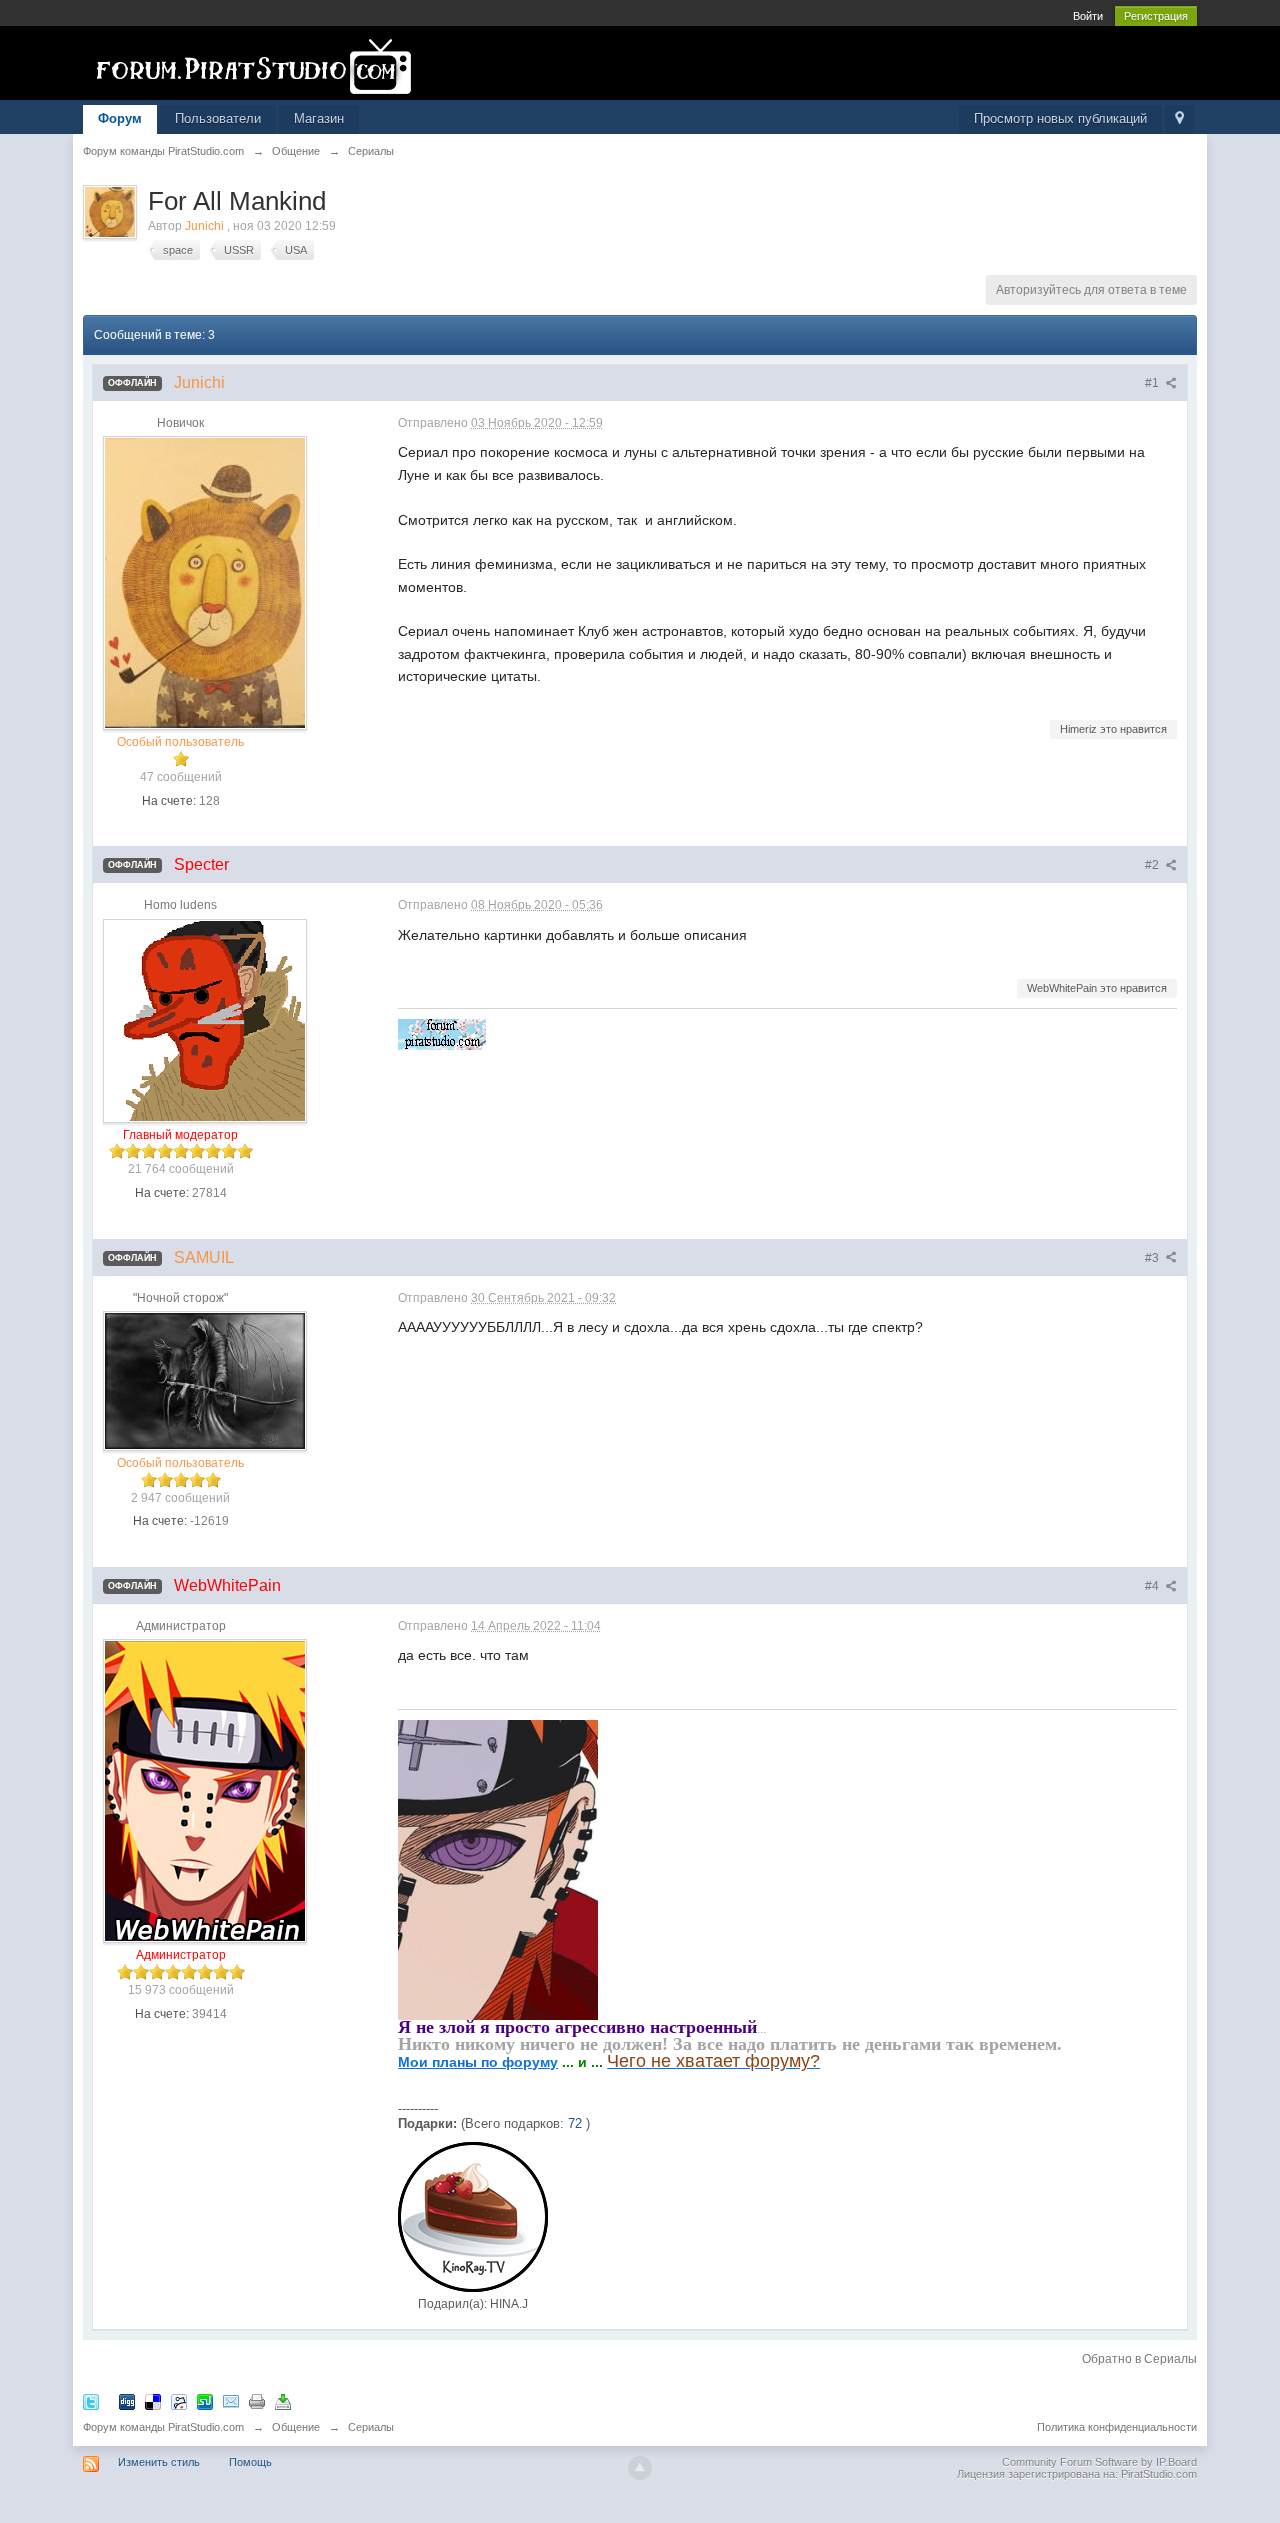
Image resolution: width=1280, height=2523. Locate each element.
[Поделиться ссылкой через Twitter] (91, 2400)
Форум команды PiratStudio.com (163, 2427)
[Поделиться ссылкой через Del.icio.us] (153, 2400)
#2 (1153, 865)
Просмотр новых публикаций (1060, 118)
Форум (120, 118)
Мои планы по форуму (478, 2062)
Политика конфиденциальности (1117, 2427)
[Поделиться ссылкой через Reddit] (179, 2400)
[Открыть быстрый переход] (1179, 119)
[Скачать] (283, 2400)
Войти (1088, 16)
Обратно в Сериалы (1139, 2359)
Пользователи (218, 118)
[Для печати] (257, 2400)
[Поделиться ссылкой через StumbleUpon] (205, 2400)
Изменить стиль (159, 2462)
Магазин (319, 118)
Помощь (250, 2462)
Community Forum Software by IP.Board (1099, 2462)
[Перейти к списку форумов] (262, 66)
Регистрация (1156, 16)
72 (575, 2123)
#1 (1153, 383)
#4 (1153, 1586)
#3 (1153, 1258)
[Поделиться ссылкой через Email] (231, 2400)
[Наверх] (640, 2468)
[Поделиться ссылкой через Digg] (127, 2400)
